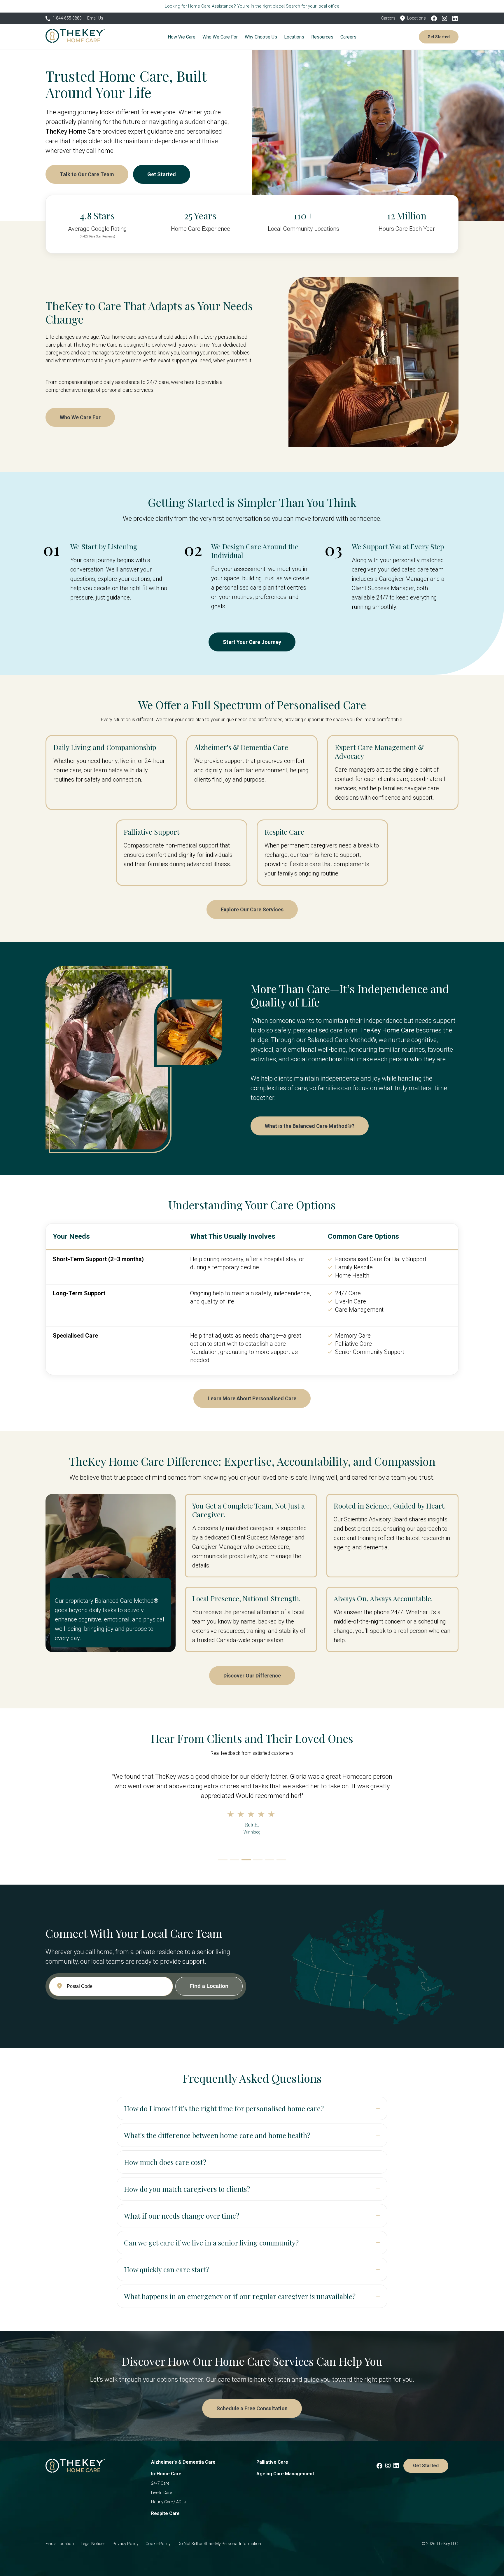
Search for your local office (313, 6)
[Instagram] (446, 18)
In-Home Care (166, 2474)
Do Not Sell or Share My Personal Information (219, 2544)
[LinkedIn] (455, 18)
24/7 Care (160, 2483)
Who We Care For (80, 417)
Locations (416, 18)
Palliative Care (272, 2462)
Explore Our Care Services (252, 909)
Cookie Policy (158, 2544)
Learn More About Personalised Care (252, 1398)
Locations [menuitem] (294, 37)
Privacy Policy (126, 2544)
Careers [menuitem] (348, 37)
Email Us (95, 18)
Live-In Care (161, 2493)
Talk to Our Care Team (87, 174)
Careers (388, 18)
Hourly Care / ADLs (168, 2502)
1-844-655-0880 (67, 18)
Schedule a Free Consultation (252, 2408)
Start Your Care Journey (252, 642)
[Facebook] (436, 18)
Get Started (439, 37)
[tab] (223, 1860)
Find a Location (60, 2544)
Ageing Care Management (285, 2474)
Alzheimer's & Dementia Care (183, 2462)
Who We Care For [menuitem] (220, 37)
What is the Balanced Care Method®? (310, 1126)
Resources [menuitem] (322, 37)
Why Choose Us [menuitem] (261, 37)
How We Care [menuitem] (182, 37)
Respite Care (165, 2513)
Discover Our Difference (252, 1676)
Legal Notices (93, 2544)
